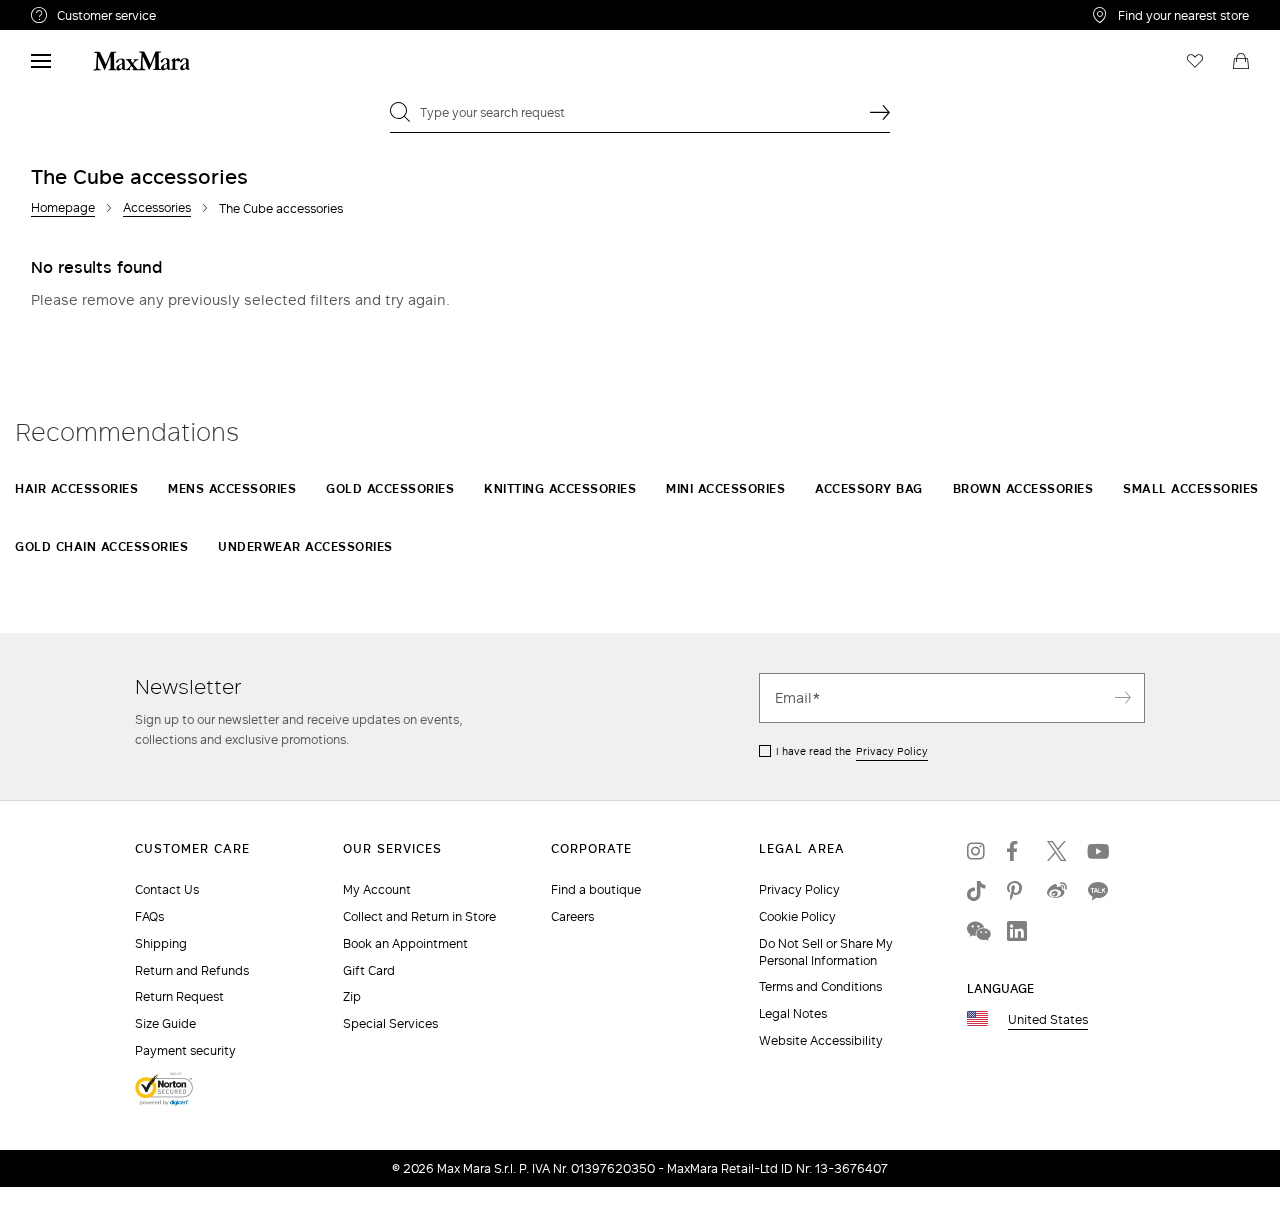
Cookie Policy (797, 916)
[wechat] (977, 931)
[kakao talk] (1097, 891)
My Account (377, 889)
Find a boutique (596, 889)
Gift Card (369, 970)
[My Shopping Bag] (1241, 61)
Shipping (161, 943)
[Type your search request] (880, 112)
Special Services (390, 1023)
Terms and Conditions (820, 986)
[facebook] (1017, 851)
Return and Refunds (192, 970)
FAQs (149, 916)
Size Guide (165, 1023)
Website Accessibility (821, 1040)
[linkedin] (1017, 931)
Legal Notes (793, 1013)
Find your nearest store (1183, 15)
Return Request (179, 996)
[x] (1057, 851)
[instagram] (977, 851)
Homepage (63, 207)
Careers (572, 916)
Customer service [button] (193, 18)
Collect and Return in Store (419, 916)
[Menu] (41, 61)
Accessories (157, 207)
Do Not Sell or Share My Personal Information (826, 952)
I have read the (852, 751)
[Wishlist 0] (1195, 61)
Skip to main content (75, 11)
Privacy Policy (892, 751)
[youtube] (1097, 851)
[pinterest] (1017, 891)
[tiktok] (977, 891)
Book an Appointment (405, 943)
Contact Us (167, 889)
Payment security (185, 1050)
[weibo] (1057, 891)
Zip (352, 996)
